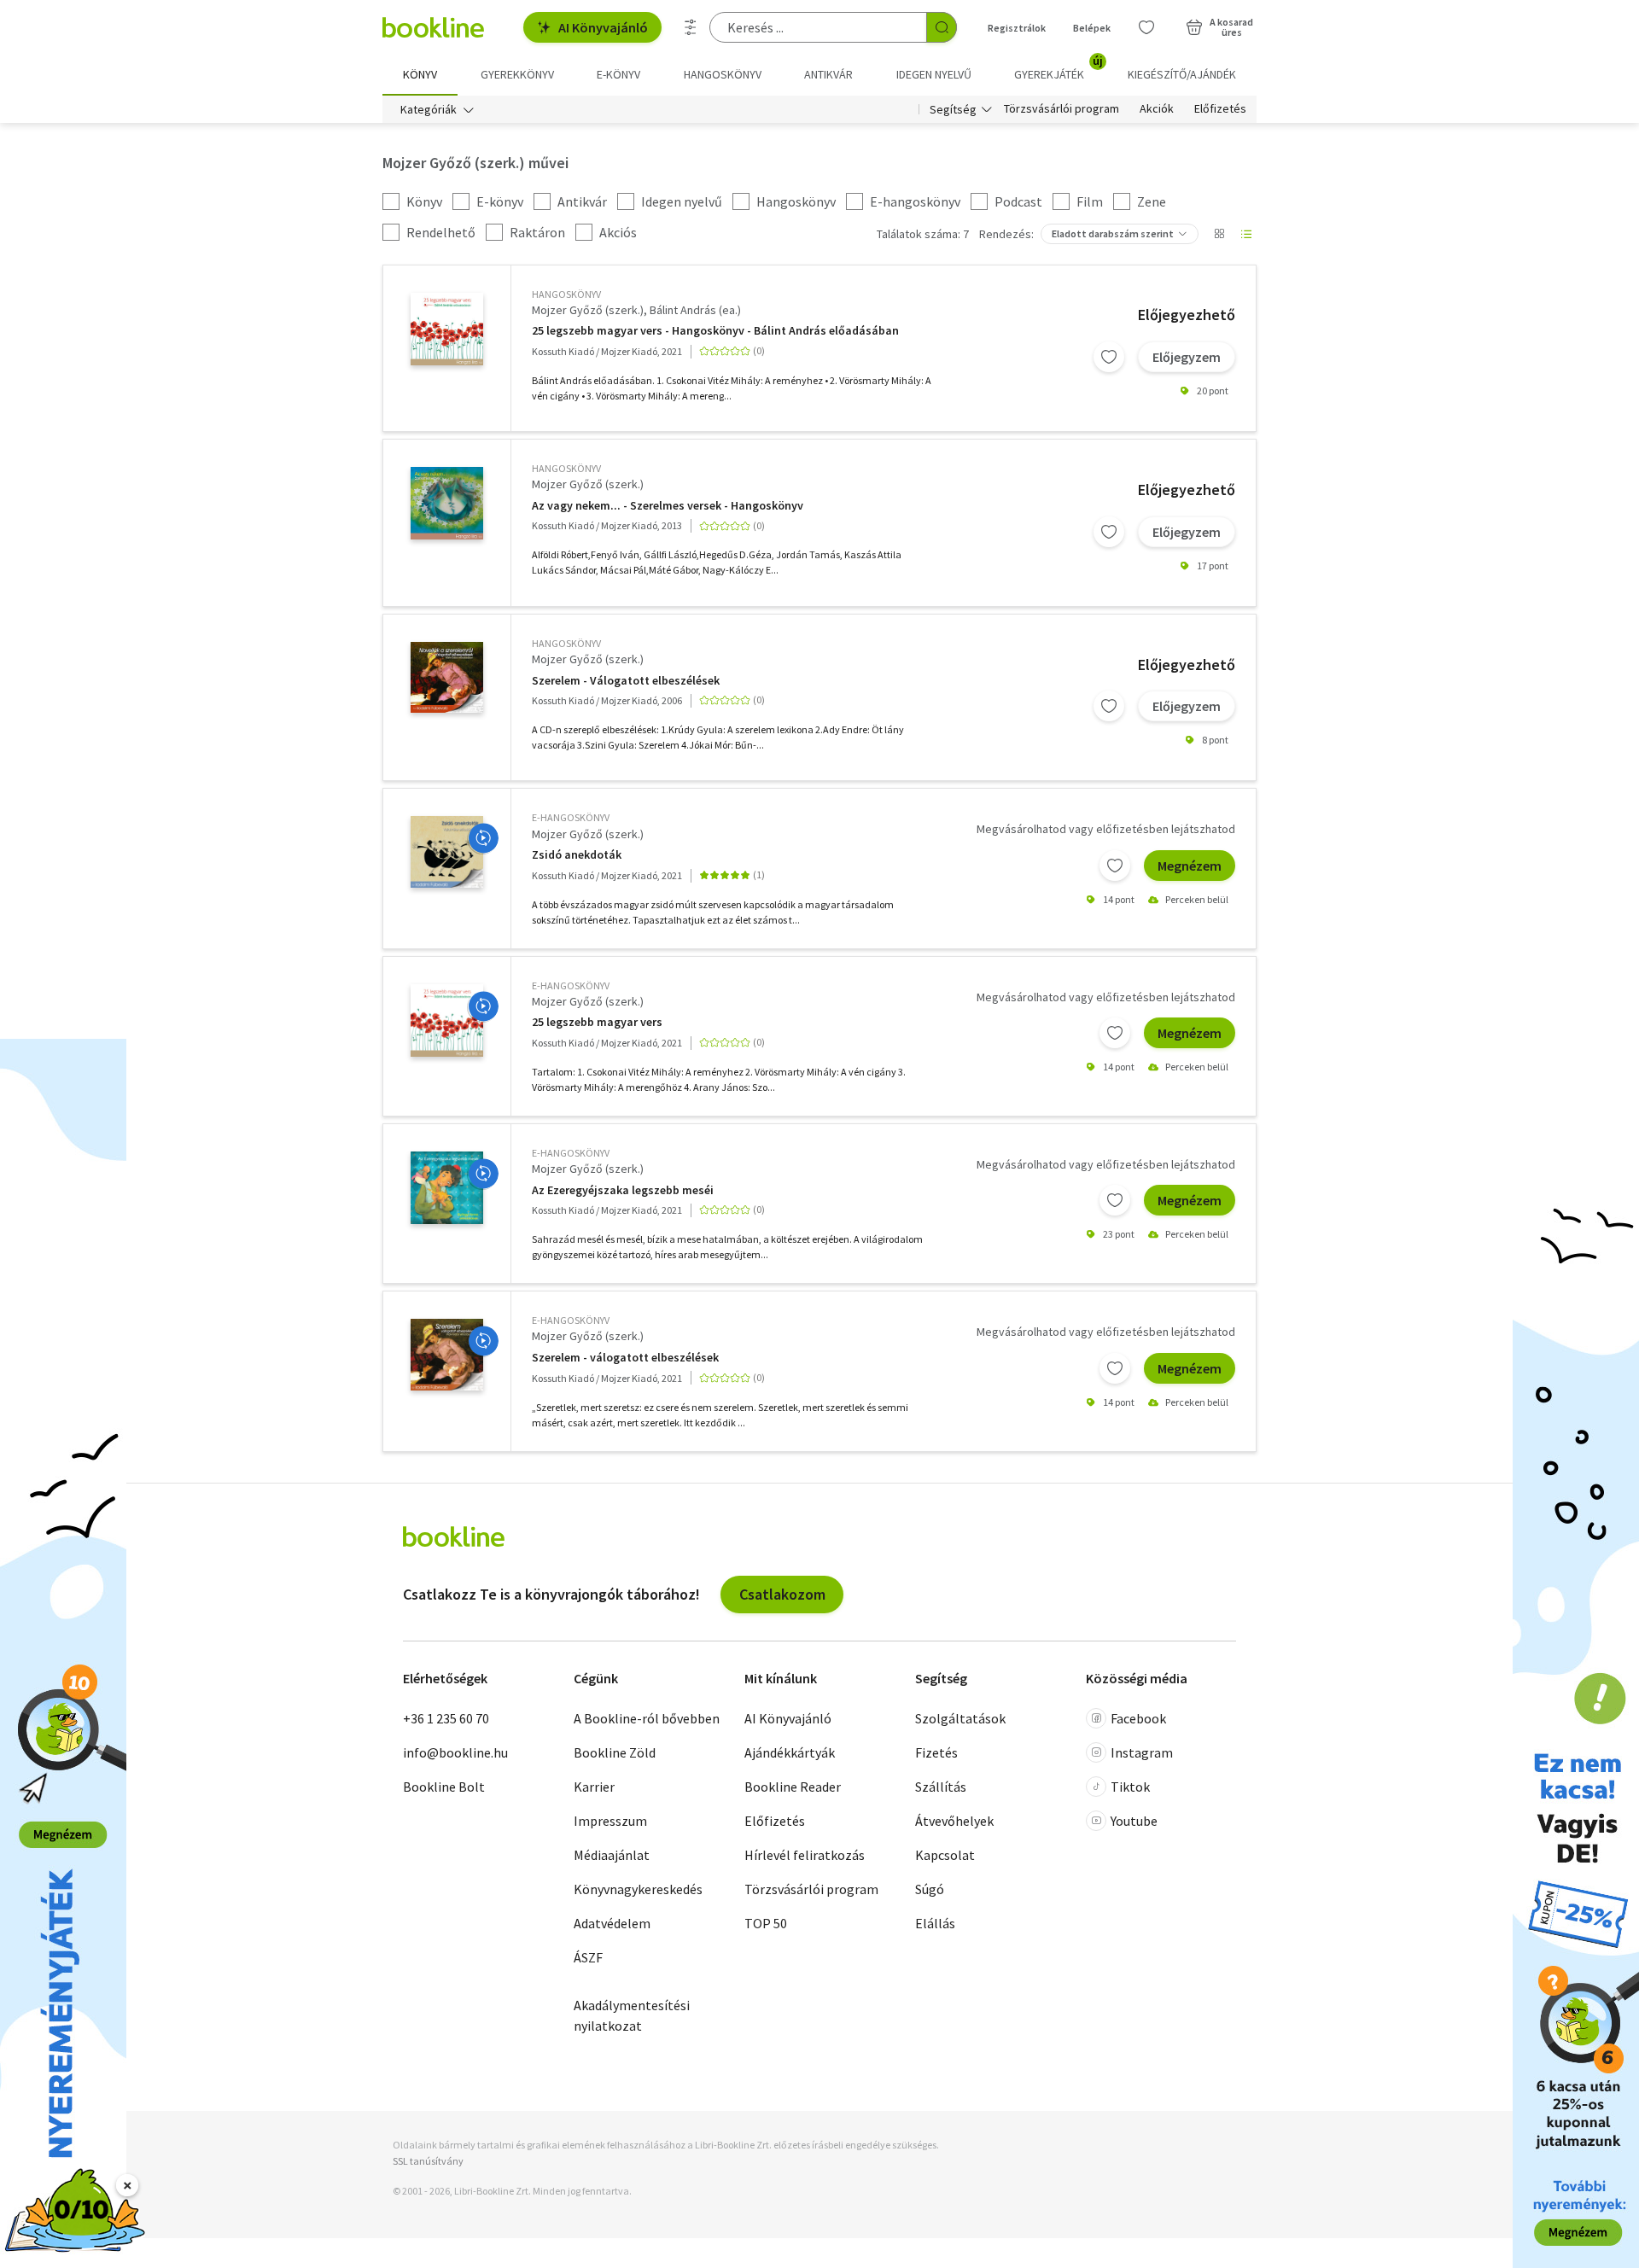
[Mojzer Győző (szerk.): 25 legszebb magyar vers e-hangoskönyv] (447, 1020)
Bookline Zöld (615, 1752)
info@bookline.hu (455, 1752)
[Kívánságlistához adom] (1109, 357)
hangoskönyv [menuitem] (723, 74)
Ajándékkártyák (790, 1752)
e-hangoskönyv (571, 817)
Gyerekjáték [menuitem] (1059, 68)
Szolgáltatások (960, 1718)
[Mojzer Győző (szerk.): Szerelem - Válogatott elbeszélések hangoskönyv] (447, 677)
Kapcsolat (945, 1855)
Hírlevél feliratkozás (805, 1855)
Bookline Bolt (444, 1787)
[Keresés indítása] (942, 27)
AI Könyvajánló (603, 27)
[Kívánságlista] (1146, 27)
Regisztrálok (1017, 28)
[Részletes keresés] (691, 27)
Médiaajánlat (612, 1855)
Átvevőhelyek (954, 1821)
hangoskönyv (566, 294)
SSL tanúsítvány (428, 2161)
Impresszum (610, 1821)
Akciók (1157, 109)
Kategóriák (429, 109)
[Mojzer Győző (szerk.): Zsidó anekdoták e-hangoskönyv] (447, 852)
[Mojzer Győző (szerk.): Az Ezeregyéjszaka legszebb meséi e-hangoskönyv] (447, 1188)
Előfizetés (1220, 109)
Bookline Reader (793, 1787)
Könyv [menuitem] (420, 74)
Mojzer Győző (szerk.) (588, 310)
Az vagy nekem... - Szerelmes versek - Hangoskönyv (668, 506)
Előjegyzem (1187, 357)
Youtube (1134, 1821)
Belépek (1092, 28)
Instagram (1142, 1752)
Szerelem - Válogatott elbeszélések (626, 681)
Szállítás (941, 1787)
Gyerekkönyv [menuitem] (517, 74)
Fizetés (936, 1752)
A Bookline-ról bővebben (647, 1718)
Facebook (1138, 1718)
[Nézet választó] (1219, 234)
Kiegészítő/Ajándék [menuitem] (1182, 74)
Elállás (935, 1923)
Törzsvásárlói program (1062, 109)
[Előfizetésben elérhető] (483, 838)
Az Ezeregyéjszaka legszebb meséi (623, 1190)
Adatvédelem (612, 1923)
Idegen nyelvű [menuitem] (934, 74)
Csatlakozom (782, 1594)
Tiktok (1130, 1787)
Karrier (594, 1787)
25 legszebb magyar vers (597, 1022)
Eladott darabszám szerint (1113, 233)
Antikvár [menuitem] (828, 74)
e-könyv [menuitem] (618, 74)
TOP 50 (766, 1923)
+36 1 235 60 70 (446, 1718)
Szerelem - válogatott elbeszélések (625, 1358)
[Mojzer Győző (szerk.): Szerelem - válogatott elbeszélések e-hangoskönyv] (447, 1355)
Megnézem (1190, 866)
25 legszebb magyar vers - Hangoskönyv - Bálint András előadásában (715, 331)
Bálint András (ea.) (695, 310)
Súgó (930, 1889)
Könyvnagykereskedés (638, 1889)
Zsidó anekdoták (577, 855)
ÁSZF (588, 1957)
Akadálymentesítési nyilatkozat (632, 2015)
